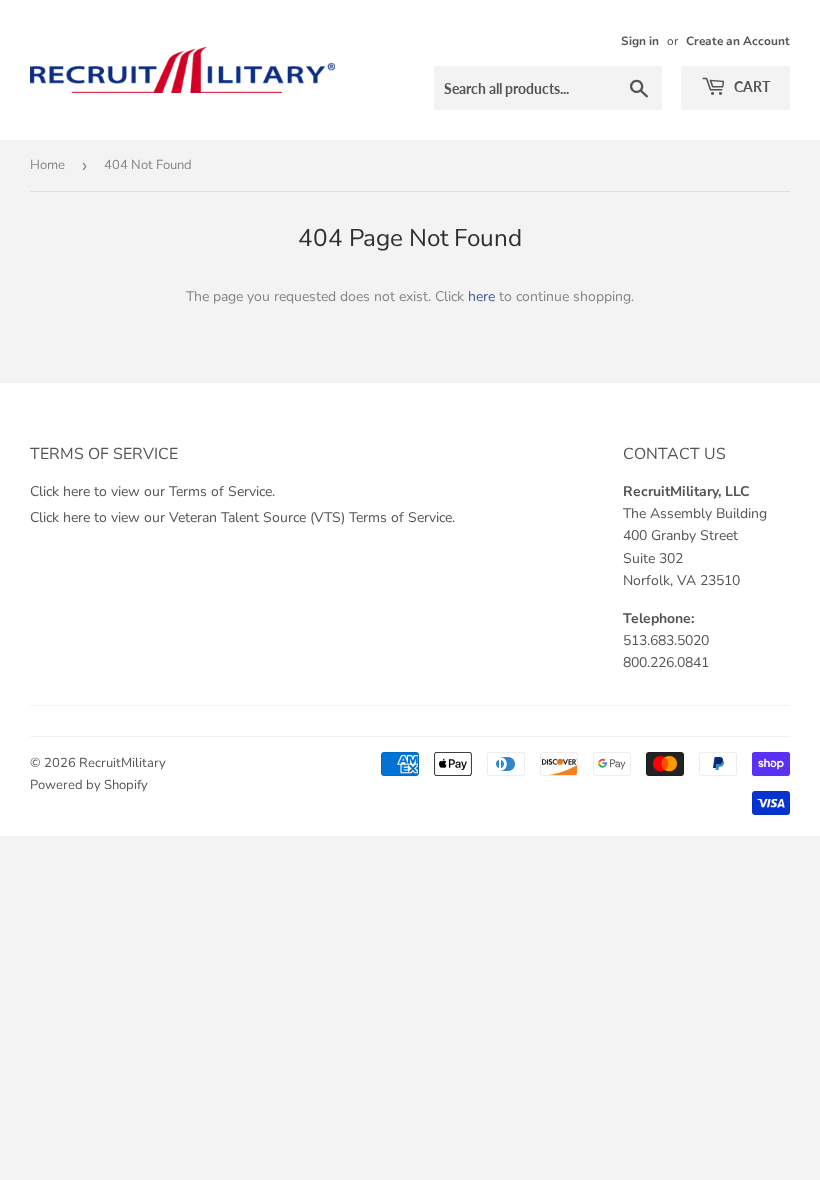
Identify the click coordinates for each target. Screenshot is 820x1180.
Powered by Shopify (89, 785)
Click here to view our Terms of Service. (152, 491)
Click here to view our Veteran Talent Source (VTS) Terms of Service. (242, 517)
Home (47, 165)
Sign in (640, 41)
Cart (750, 86)
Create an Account (738, 41)
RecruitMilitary (122, 763)
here (481, 296)
